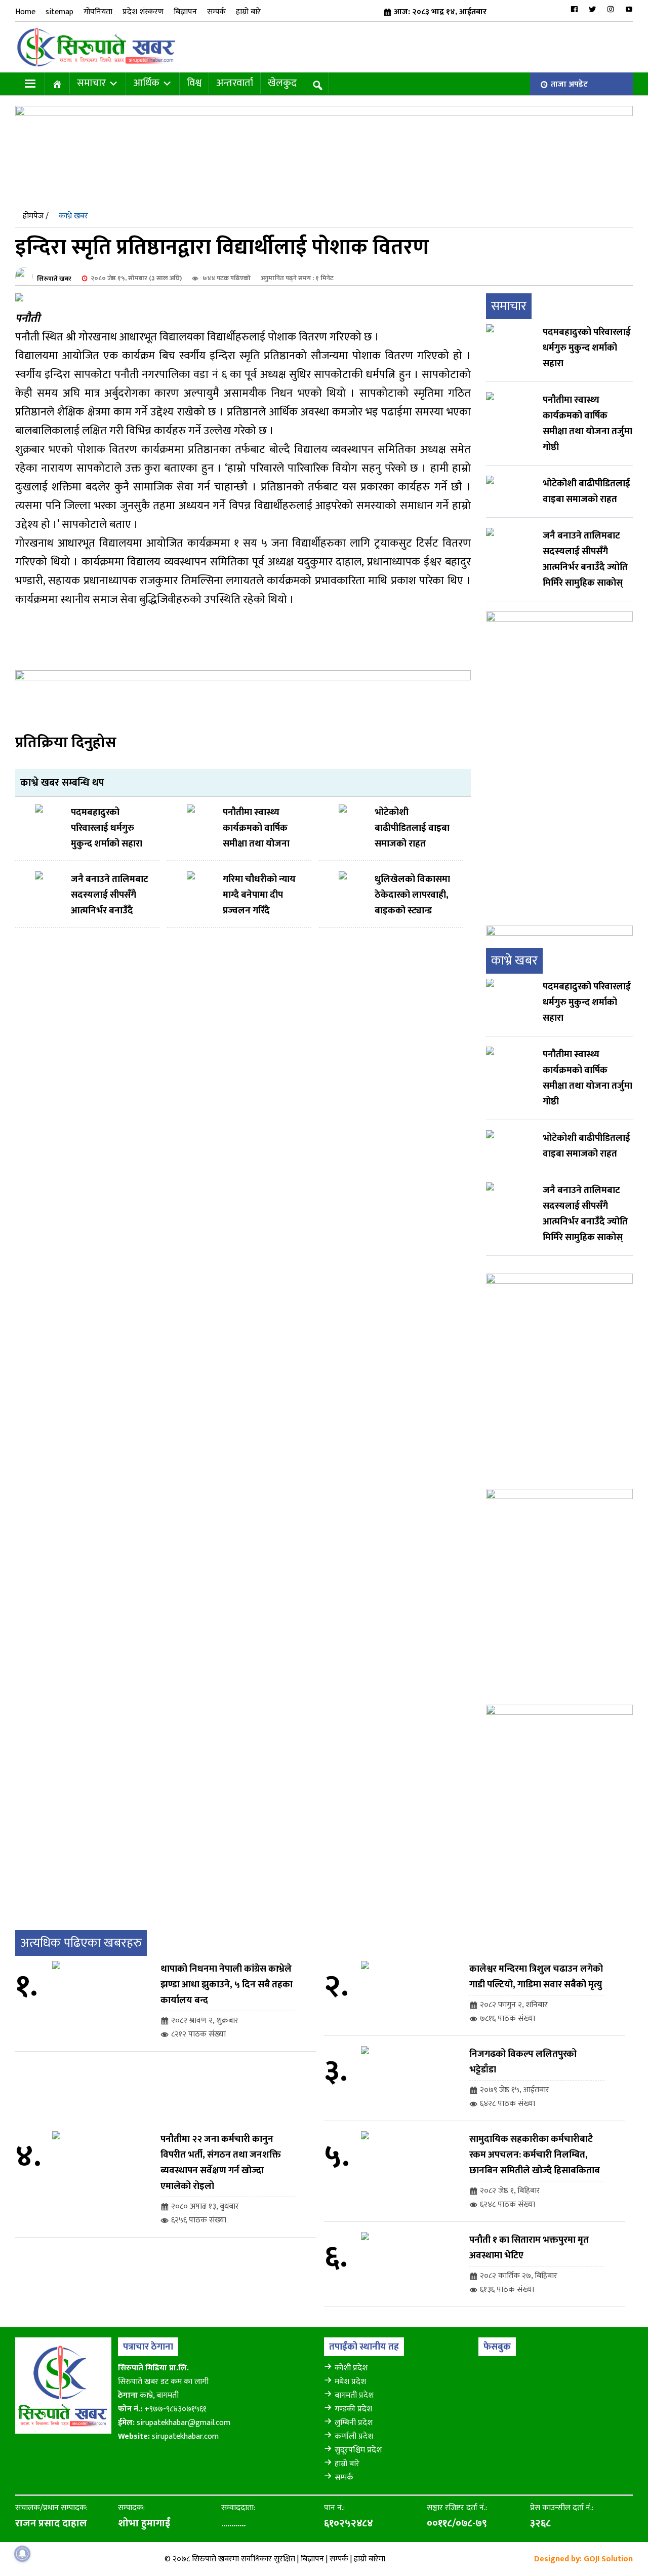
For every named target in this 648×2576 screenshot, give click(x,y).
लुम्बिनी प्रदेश (354, 2423)
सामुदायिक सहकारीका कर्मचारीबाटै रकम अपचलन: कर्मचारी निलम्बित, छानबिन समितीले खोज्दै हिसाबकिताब (535, 2155)
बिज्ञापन (185, 12)
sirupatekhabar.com (185, 2436)
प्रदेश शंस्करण (143, 12)
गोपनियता (98, 12)
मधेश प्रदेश (350, 2382)
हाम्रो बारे (248, 12)
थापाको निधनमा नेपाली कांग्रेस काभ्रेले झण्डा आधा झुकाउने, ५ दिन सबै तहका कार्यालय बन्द (227, 1985)
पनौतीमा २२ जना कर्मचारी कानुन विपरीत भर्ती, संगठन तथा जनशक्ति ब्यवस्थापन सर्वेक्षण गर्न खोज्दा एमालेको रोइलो (221, 2163)
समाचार (91, 83)
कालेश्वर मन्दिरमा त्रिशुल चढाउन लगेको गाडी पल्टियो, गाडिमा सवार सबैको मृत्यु (536, 1977)
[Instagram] (611, 9)
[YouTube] (629, 9)
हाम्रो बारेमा (370, 2559)
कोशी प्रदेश (351, 2368)
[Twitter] (592, 9)
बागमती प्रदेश (354, 2395)
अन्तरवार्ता (235, 83)
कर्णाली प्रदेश (354, 2436)
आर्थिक (146, 83)
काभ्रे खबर (73, 216)
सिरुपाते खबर (54, 278)
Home (25, 12)
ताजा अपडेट (569, 84)
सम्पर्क (216, 12)
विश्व (194, 83)
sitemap (59, 12)
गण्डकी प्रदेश (353, 2409)
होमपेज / (36, 216)
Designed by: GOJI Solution (583, 2559)
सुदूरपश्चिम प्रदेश (358, 2450)
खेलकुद (282, 83)
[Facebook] (574, 9)
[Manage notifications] (22, 2554)
